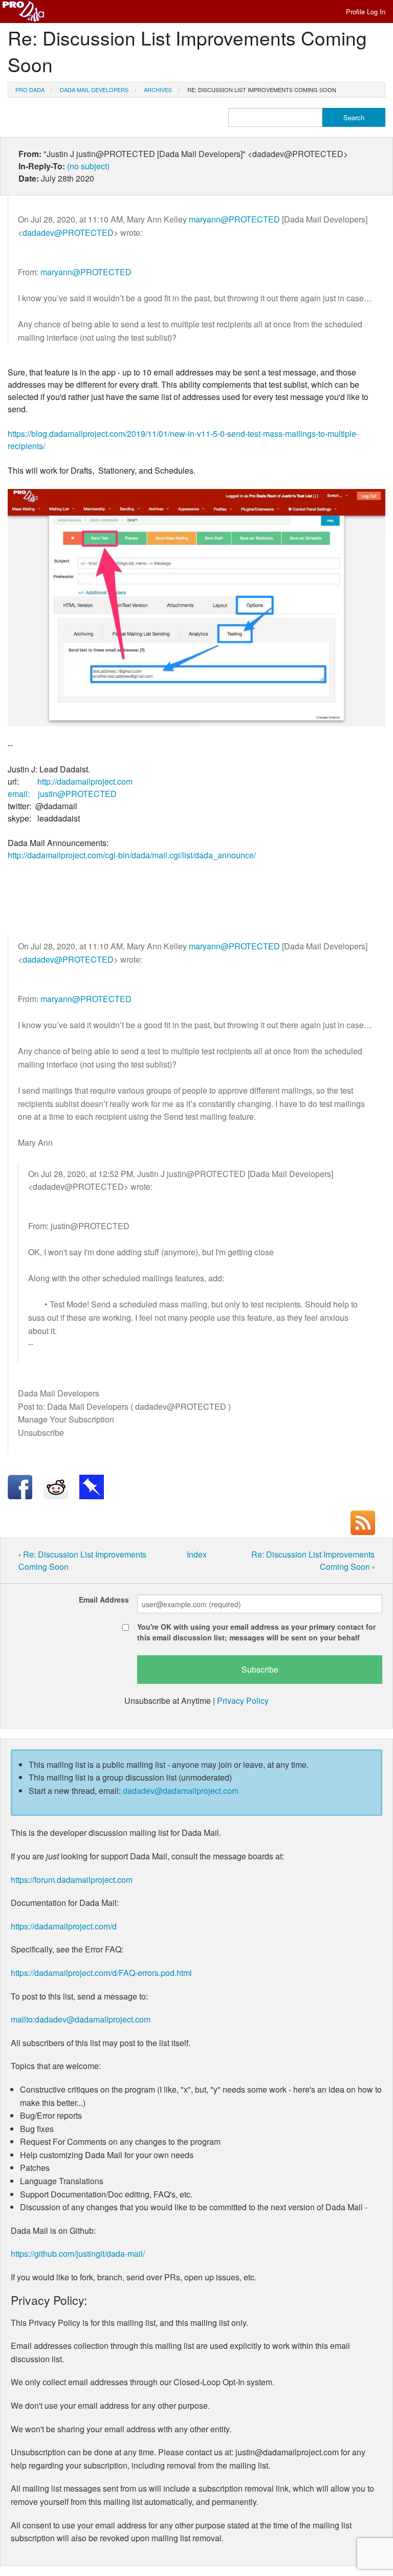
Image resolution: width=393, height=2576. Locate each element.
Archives (158, 90)
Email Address (104, 1600)
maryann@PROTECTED (234, 219)
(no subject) (88, 166)
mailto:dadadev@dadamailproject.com (81, 2019)
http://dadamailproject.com (85, 781)
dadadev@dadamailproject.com (181, 1791)
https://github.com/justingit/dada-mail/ (78, 2253)
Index (197, 1554)
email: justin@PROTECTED (62, 794)
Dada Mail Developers (94, 90)
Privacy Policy (243, 1701)
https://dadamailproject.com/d (64, 1926)
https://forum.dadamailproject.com (72, 1880)
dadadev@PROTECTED (68, 232)
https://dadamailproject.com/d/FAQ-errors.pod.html (101, 1973)
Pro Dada (30, 90)
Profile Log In (366, 12)
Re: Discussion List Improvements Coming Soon (262, 90)
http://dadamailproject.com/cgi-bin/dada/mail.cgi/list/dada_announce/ (132, 855)
